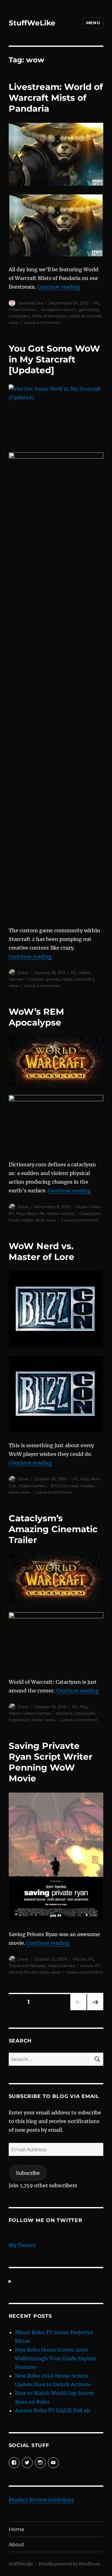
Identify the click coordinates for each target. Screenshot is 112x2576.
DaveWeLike (30, 303)
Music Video (88, 1207)
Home (16, 2529)
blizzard (64, 1713)
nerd (14, 1492)
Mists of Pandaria (49, 316)
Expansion (19, 1720)
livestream (19, 316)
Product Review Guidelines (41, 2500)
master (87, 1486)
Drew (23, 973)
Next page (95, 2010)
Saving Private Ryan (29, 1972)
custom (36, 979)
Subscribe (28, 2173)
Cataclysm (90, 1213)
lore (75, 1486)
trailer (38, 1720)
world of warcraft (85, 316)
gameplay (89, 309)
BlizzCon (60, 1486)
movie (87, 1966)
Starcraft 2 (84, 979)
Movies (80, 1959)
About (16, 2545)
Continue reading (59, 287)
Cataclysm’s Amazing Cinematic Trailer (53, 1529)
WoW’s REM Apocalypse (36, 1017)
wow (13, 322)
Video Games (22, 309)
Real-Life (36, 1213)
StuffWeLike (32, 23)
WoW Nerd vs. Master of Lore (42, 1251)
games (53, 979)
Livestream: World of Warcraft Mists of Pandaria (56, 98)
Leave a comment (42, 322)
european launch (59, 309)
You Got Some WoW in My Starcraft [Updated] (54, 359)
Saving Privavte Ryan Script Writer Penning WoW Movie (51, 1762)
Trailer (15, 1713)
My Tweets (22, 2245)
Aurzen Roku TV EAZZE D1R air (53, 2410)
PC (97, 303)
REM (40, 1220)
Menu (93, 23)
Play (21, 1213)
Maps (67, 979)
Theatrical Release (27, 1966)
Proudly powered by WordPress (69, 2564)
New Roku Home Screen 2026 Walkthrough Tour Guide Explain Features (56, 2358)
